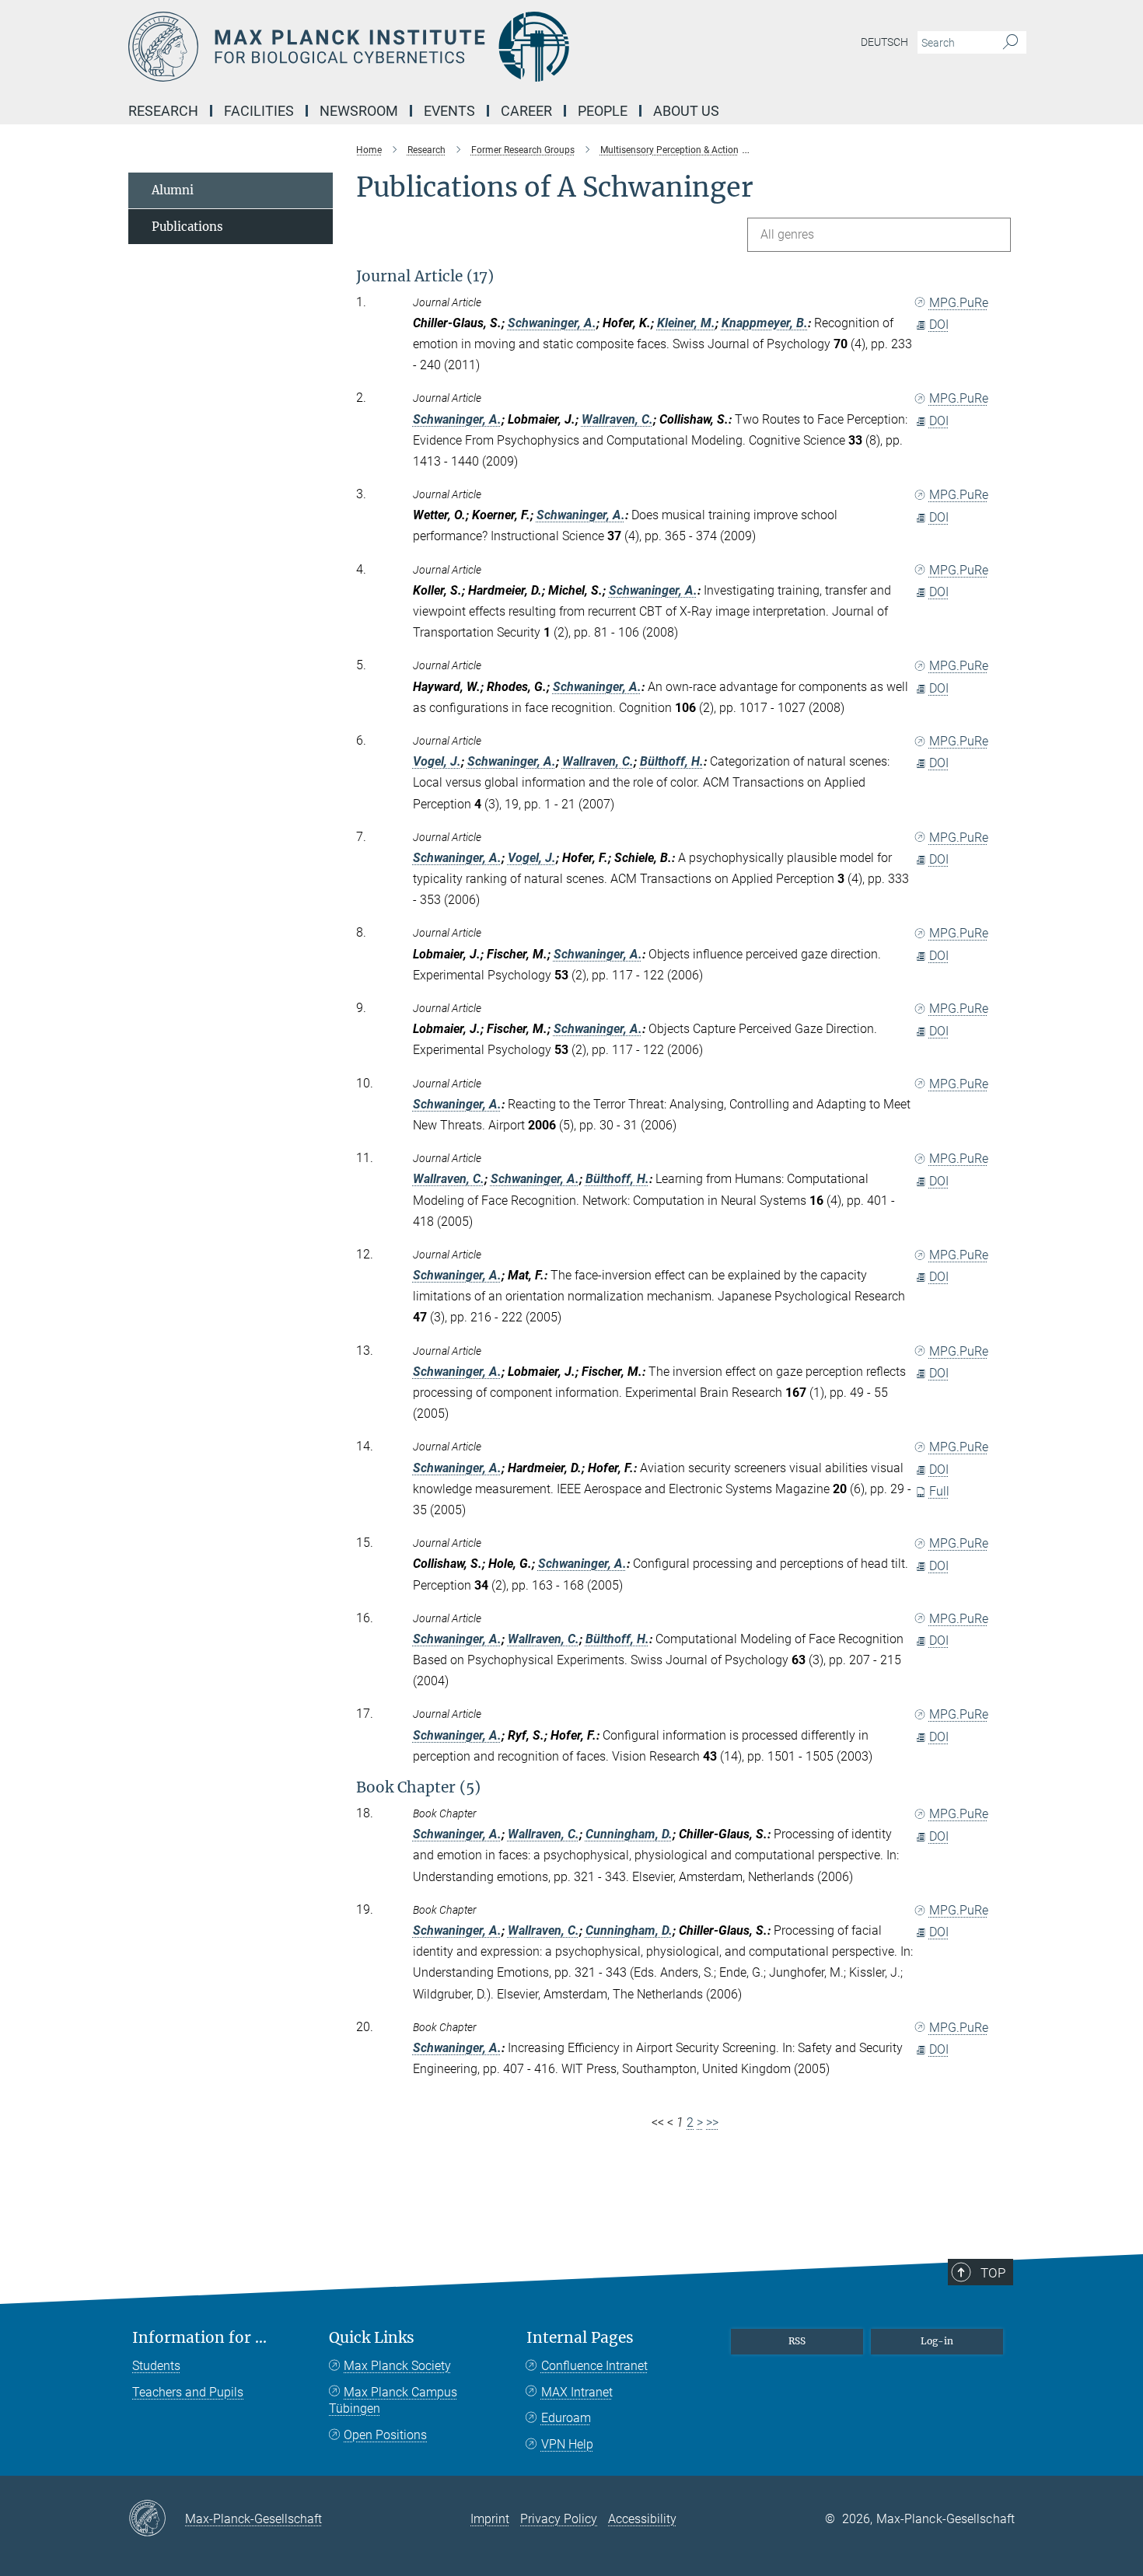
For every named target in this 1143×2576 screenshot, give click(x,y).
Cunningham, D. (629, 1834)
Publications (187, 227)
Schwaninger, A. (552, 323)
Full (939, 1491)
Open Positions (385, 2435)
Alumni (173, 190)
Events (449, 111)
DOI (939, 325)
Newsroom (359, 111)
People (603, 111)
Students (156, 2366)
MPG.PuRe (959, 303)
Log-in (937, 2341)
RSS (797, 2341)
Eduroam (566, 2418)
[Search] (1010, 43)
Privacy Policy (559, 2519)
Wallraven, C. (617, 419)
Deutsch (884, 42)
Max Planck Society (397, 2366)
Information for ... (199, 2338)
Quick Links (372, 2338)
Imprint (490, 2519)
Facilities (259, 111)
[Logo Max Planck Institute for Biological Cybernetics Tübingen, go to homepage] (420, 47)
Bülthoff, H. (672, 761)
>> (712, 2122)
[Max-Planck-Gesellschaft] (157, 2519)
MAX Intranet (577, 2392)
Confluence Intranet (594, 2366)
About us (686, 111)
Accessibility (642, 2519)
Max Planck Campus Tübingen (393, 2401)
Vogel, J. (437, 761)
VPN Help (567, 2444)
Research (163, 111)
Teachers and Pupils (188, 2392)
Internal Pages (580, 2338)
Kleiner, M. (686, 323)
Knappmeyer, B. (765, 323)
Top (993, 2273)
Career (526, 111)
